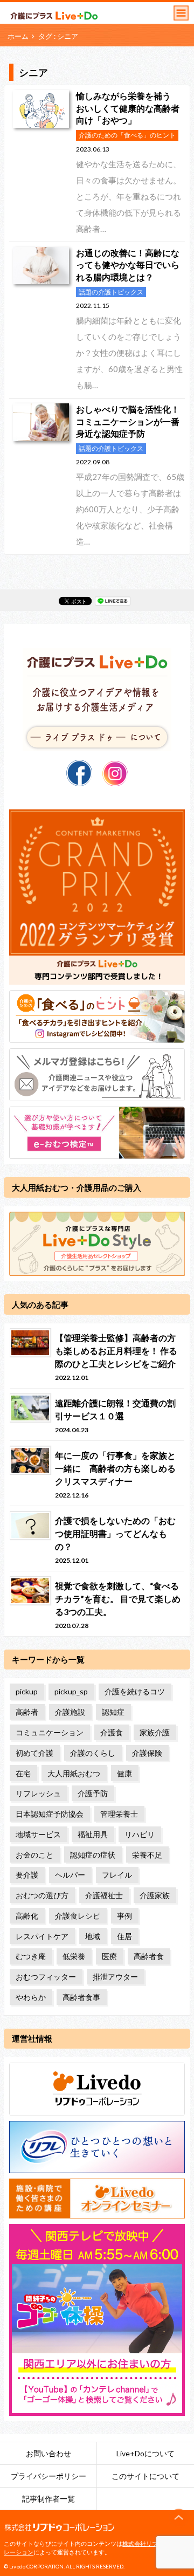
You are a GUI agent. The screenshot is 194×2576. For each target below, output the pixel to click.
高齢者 (27, 1712)
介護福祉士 (104, 1895)
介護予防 (93, 1793)
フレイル (117, 1875)
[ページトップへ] (179, 2518)
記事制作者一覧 (48, 2499)
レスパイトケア (42, 1936)
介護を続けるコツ (135, 1691)
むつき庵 (31, 1956)
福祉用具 (93, 1834)
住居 (124, 1936)
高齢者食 (149, 1956)
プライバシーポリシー (48, 2476)
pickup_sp (71, 1691)
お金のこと (34, 1855)
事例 (124, 1916)
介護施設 (70, 1712)
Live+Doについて (145, 2453)
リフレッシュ (38, 1793)
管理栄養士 (119, 1814)
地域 (93, 1936)
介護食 (112, 1732)
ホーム (18, 36)
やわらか (31, 1997)
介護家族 (155, 1895)
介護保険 (147, 1753)
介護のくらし (93, 1753)
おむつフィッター (46, 1977)
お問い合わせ (48, 2453)
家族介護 (155, 1732)
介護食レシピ (78, 1916)
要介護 (27, 1875)
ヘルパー (70, 1875)
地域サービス (38, 1834)
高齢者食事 (81, 1997)
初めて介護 (34, 1753)
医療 (109, 1956)
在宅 (23, 1773)
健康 (124, 1773)
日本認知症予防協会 (50, 1814)
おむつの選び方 (42, 1895)
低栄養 (74, 1956)
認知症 (113, 1712)
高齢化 (27, 1916)
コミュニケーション (50, 1732)
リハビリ (140, 1834)
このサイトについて (145, 2476)
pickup (27, 1691)
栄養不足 (147, 1855)
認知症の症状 (93, 1855)
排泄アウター (115, 1977)
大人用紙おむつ (74, 1773)
